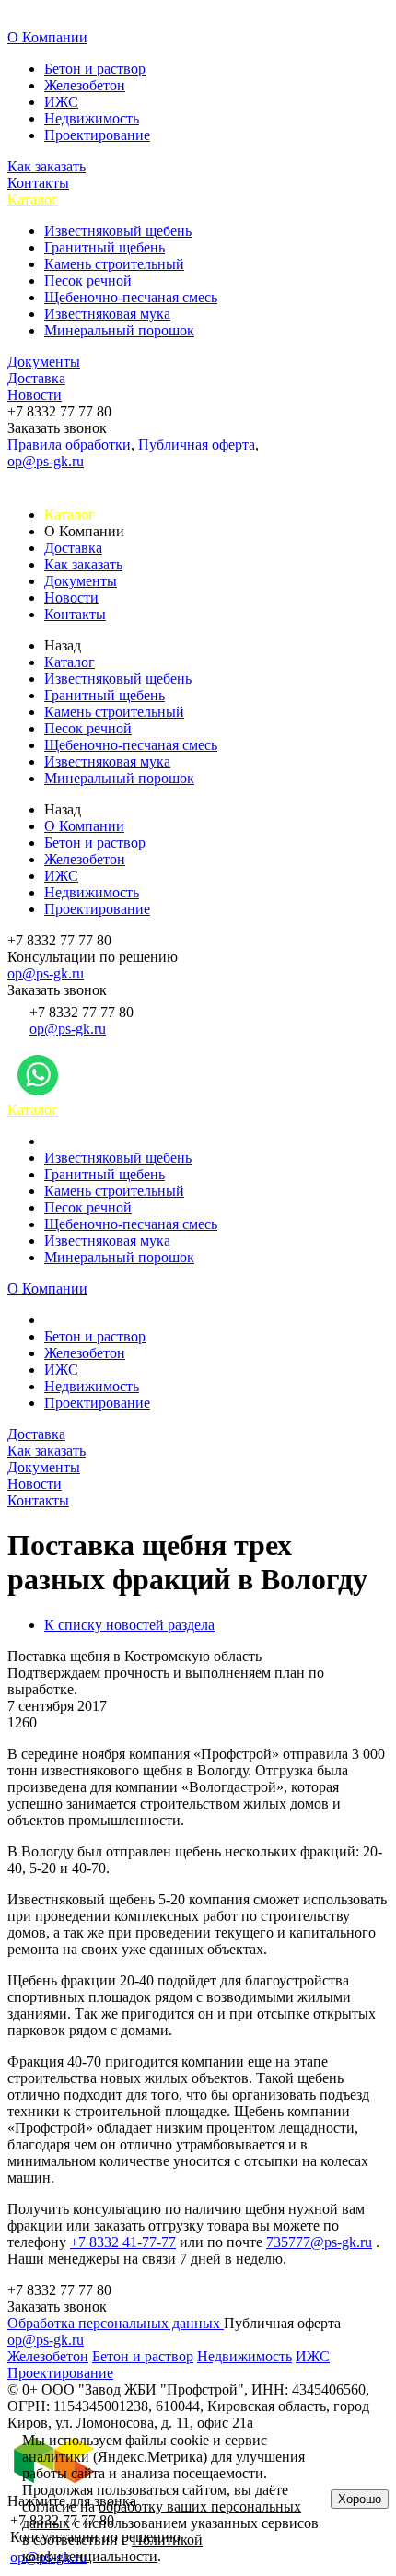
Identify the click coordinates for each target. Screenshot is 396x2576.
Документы (44, 362)
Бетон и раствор (95, 69)
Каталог (33, 199)
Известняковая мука (107, 314)
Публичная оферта (197, 445)
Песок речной (88, 281)
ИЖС (61, 102)
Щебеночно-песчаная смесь (131, 297)
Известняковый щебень (118, 231)
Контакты (38, 183)
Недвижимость (92, 118)
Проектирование (97, 135)
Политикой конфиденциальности (112, 2548)
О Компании (47, 37)
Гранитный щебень (105, 247)
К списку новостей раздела (129, 1625)
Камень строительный (114, 264)
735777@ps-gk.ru (319, 2242)
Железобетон (85, 85)
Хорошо (360, 2499)
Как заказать (47, 166)
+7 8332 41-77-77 (123, 2242)
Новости (35, 395)
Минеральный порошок (119, 330)
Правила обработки (69, 445)
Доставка (36, 378)
